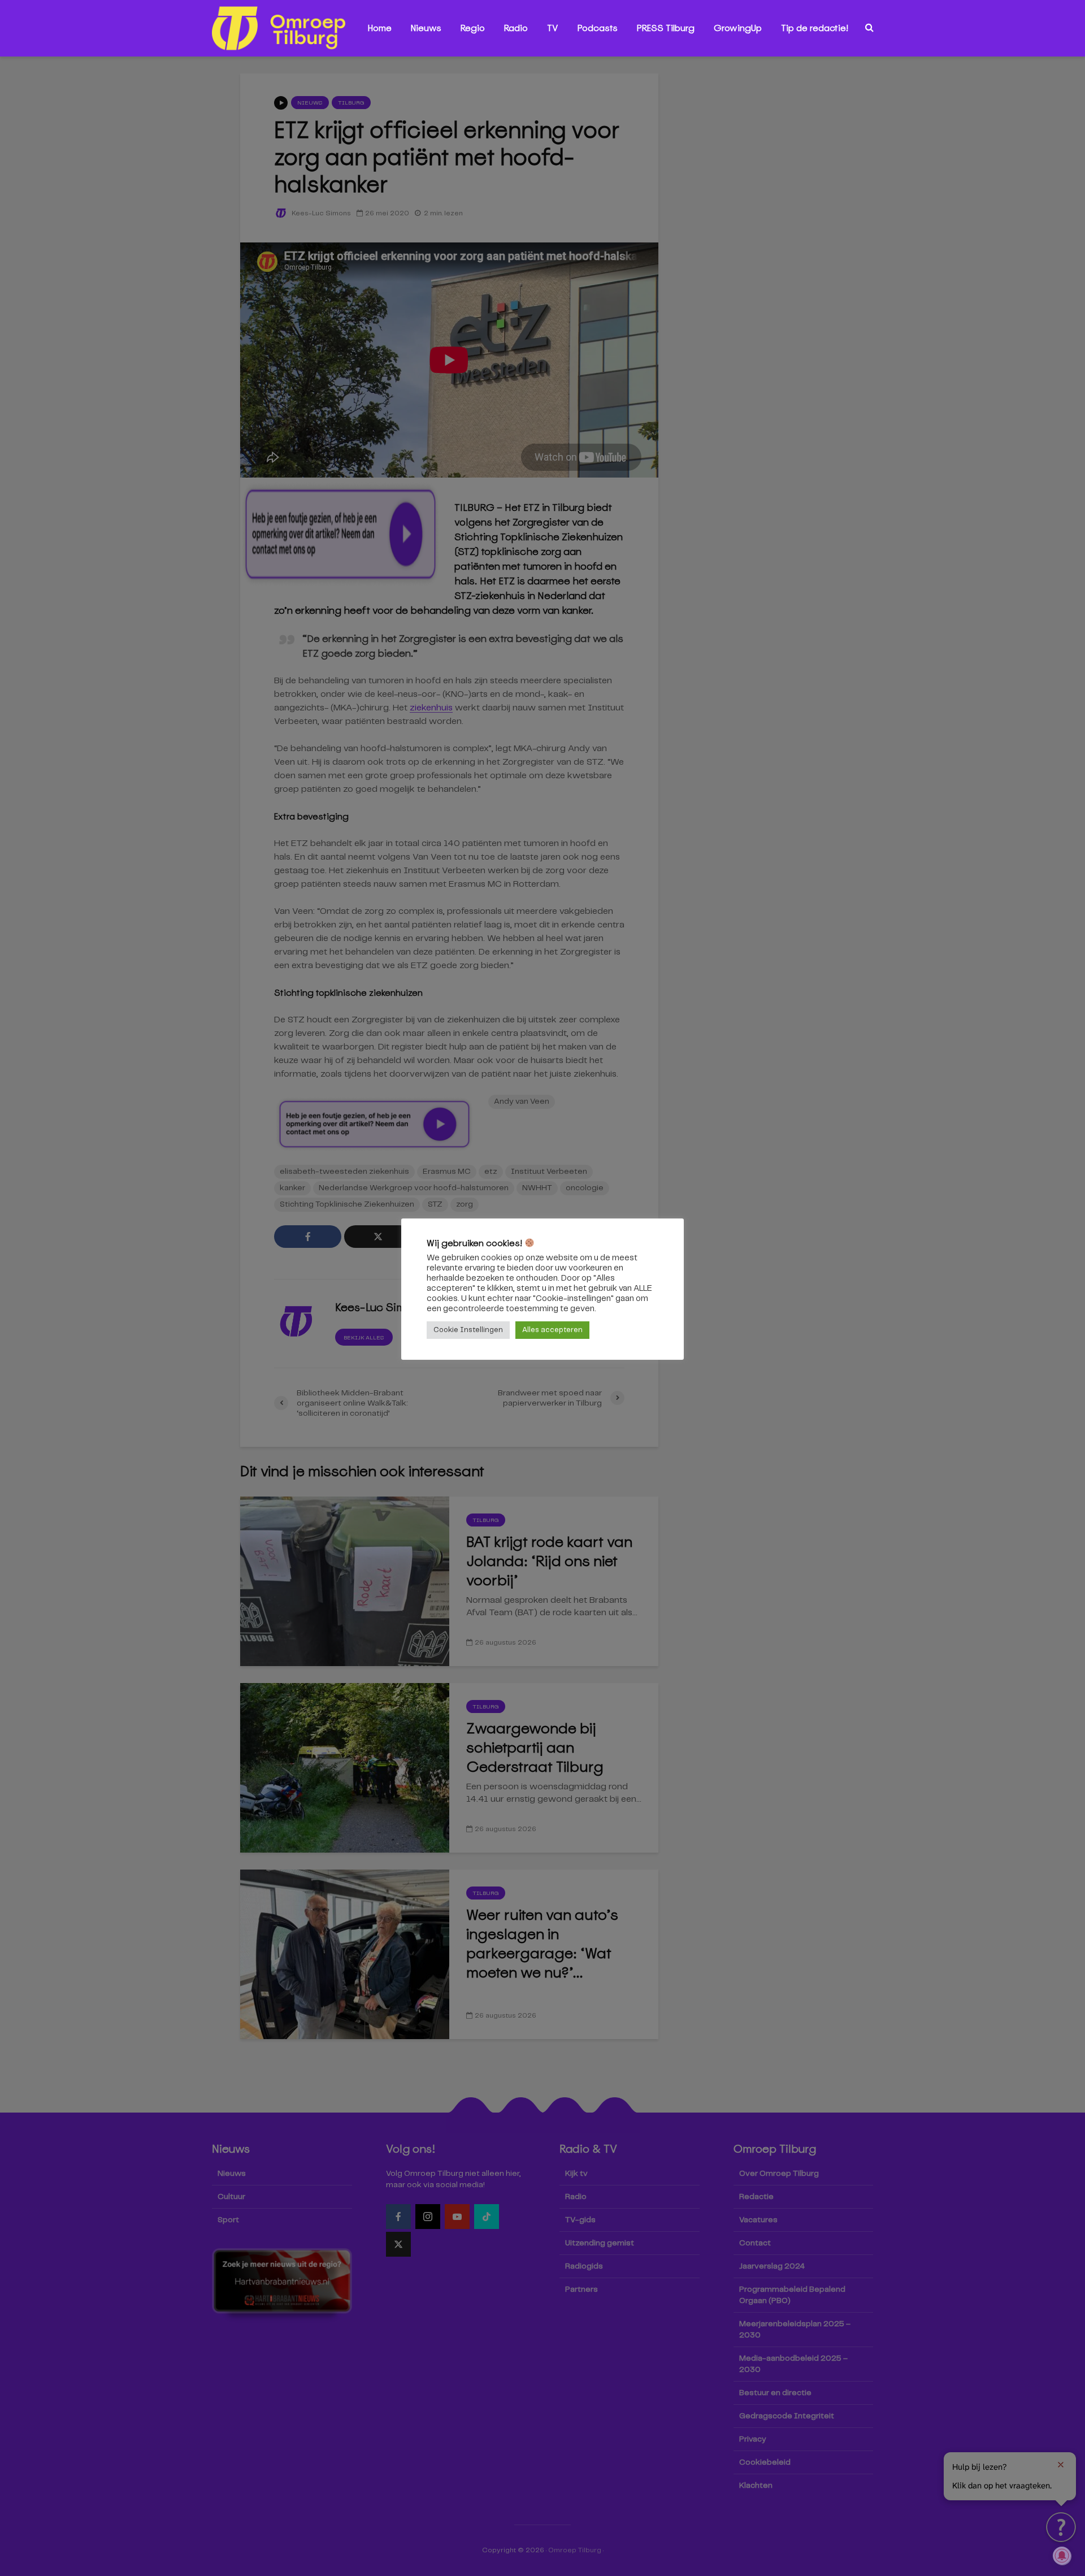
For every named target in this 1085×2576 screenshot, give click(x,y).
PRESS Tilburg (666, 28)
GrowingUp (738, 28)
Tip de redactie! (815, 28)
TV (553, 28)
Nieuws (426, 28)
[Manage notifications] (1062, 2556)
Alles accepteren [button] (552, 1330)
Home (380, 28)
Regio (473, 28)
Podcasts (598, 28)
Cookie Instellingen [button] (468, 1330)
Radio (516, 28)
